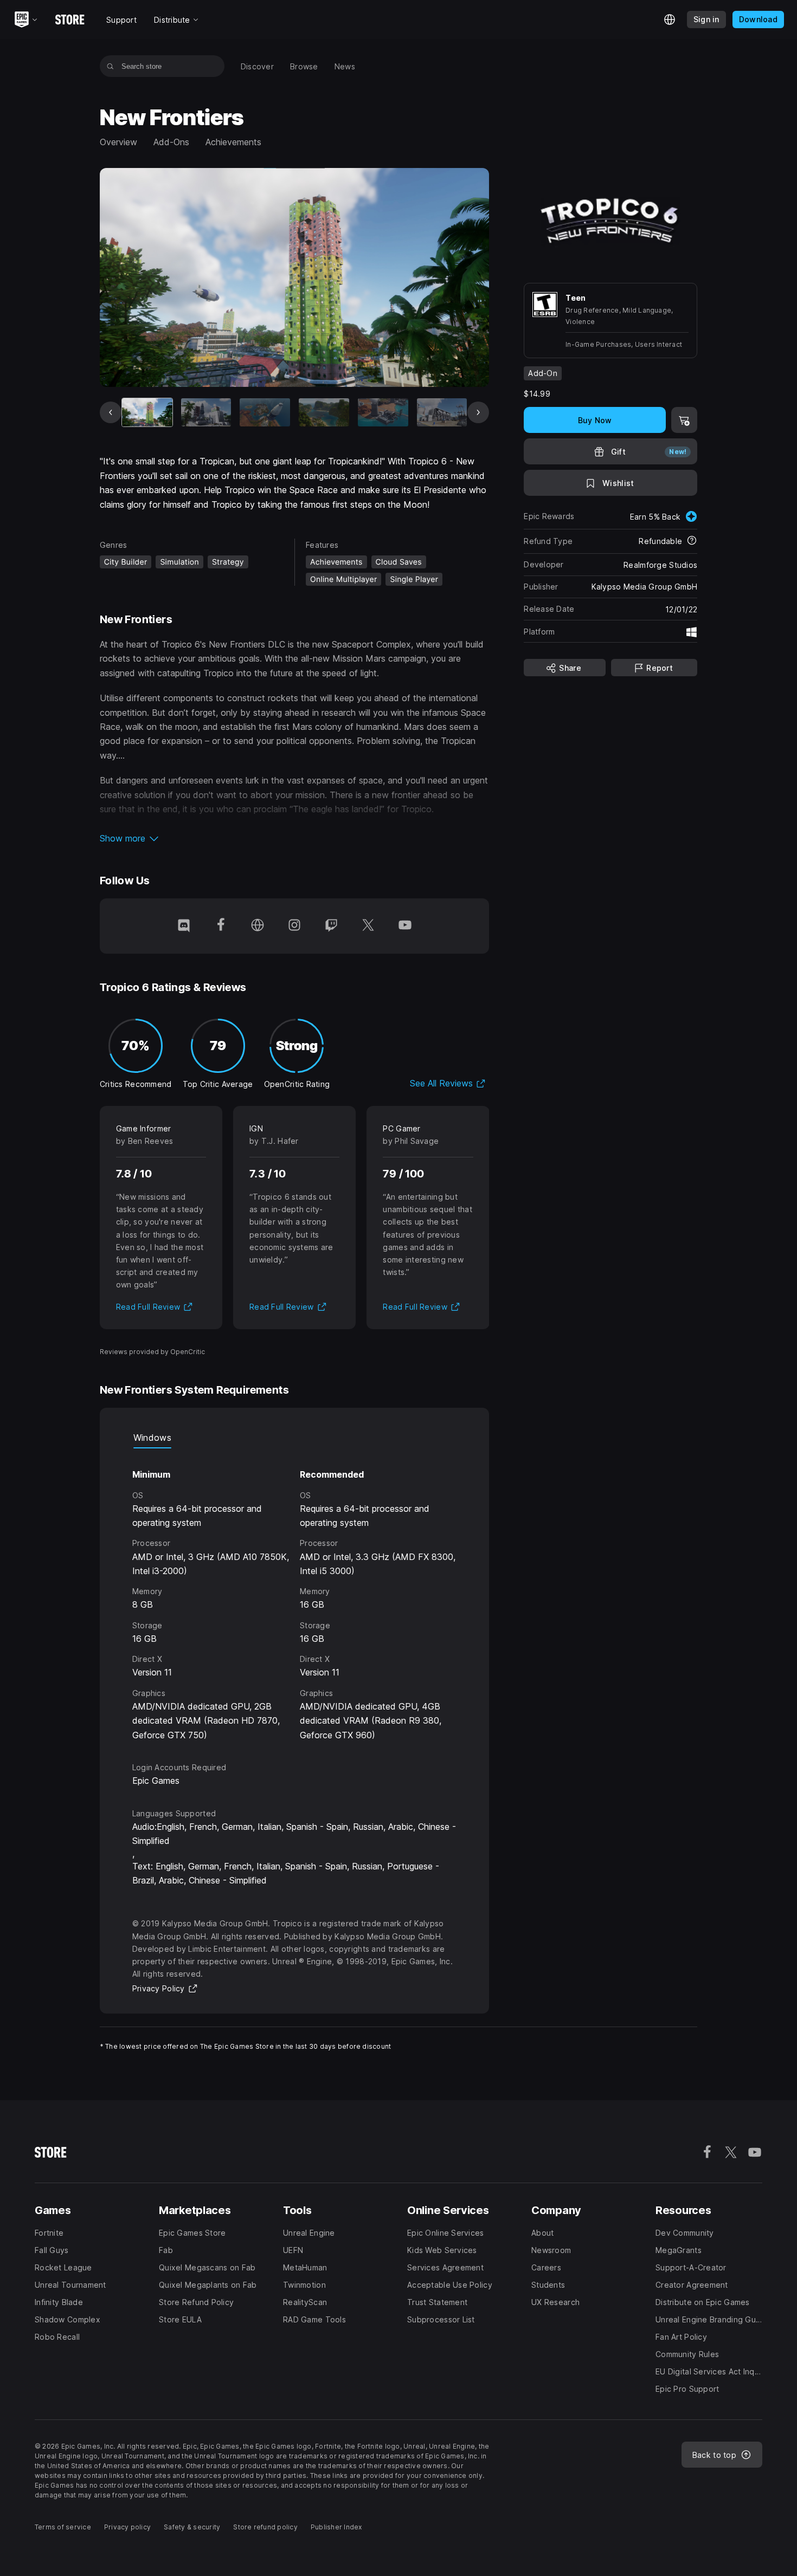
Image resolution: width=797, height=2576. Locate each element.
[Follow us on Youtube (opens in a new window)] (405, 926)
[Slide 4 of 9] (324, 412)
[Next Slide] (478, 412)
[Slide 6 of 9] (442, 412)
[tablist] (295, 1438)
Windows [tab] (152, 1438)
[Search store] (110, 66)
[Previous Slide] (111, 412)
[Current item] (147, 412)
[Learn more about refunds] (692, 541)
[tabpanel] (295, 1595)
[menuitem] (257, 66)
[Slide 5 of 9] (383, 412)
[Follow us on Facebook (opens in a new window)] (221, 926)
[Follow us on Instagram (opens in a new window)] (294, 926)
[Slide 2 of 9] (206, 412)
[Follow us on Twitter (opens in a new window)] (368, 926)
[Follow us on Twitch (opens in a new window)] (331, 926)
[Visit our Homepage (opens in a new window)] (258, 926)
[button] (295, 838)
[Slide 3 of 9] (265, 412)
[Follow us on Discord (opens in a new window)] (184, 926)
